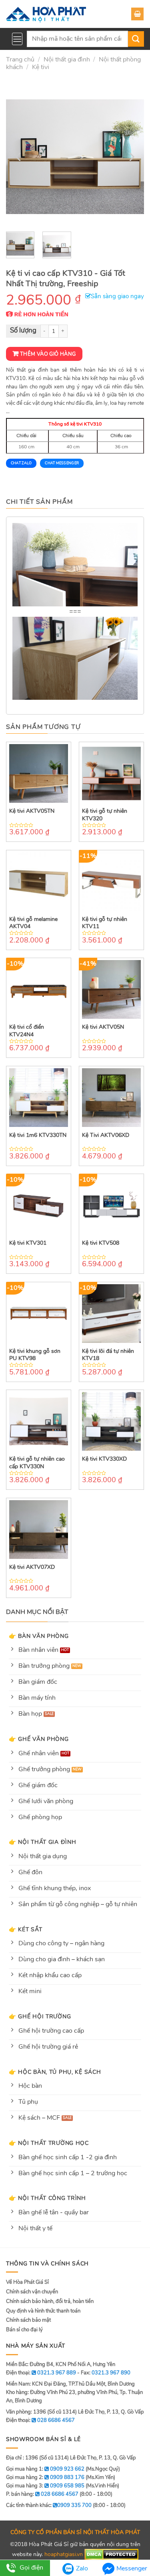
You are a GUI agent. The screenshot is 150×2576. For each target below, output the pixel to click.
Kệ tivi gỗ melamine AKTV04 (33, 923)
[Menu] (17, 39)
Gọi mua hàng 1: (45, 2469)
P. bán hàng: (42, 2494)
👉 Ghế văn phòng (39, 1739)
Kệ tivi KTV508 (101, 1243)
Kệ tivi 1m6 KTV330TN (38, 1135)
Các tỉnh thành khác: (49, 2505)
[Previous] (19, 157)
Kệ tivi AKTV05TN (32, 811)
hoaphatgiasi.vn (64, 2554)
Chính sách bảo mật (28, 2320)
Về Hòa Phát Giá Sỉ (27, 2282)
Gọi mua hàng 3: (45, 2486)
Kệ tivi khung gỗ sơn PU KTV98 (35, 1355)
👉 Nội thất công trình (47, 2198)
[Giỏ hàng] (137, 14)
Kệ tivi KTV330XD (104, 1459)
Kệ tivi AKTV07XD (32, 1567)
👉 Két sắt (25, 1929)
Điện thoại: (40, 2420)
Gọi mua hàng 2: (45, 2477)
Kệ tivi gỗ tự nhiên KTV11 (105, 923)
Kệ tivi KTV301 (28, 1243)
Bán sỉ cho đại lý (24, 2330)
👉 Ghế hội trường (40, 2016)
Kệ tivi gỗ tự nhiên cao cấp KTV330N (37, 1463)
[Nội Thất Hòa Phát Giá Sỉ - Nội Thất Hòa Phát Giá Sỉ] (46, 14)
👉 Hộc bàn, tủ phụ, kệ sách (55, 2072)
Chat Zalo (21, 463)
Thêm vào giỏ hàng (48, 354)
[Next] (131, 157)
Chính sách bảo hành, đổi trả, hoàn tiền (50, 2301)
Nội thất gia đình (67, 59)
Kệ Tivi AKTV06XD (106, 1135)
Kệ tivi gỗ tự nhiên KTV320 (105, 815)
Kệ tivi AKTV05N (103, 1027)
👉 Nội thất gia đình (43, 1842)
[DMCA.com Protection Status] (111, 2554)
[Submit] (136, 39)
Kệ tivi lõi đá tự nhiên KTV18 (108, 1355)
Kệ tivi (41, 67)
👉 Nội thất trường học (49, 2143)
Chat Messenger (62, 463)
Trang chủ (20, 59)
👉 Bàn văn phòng (39, 1636)
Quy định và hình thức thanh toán (43, 2311)
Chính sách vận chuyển (32, 2292)
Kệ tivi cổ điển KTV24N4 (27, 1031)
